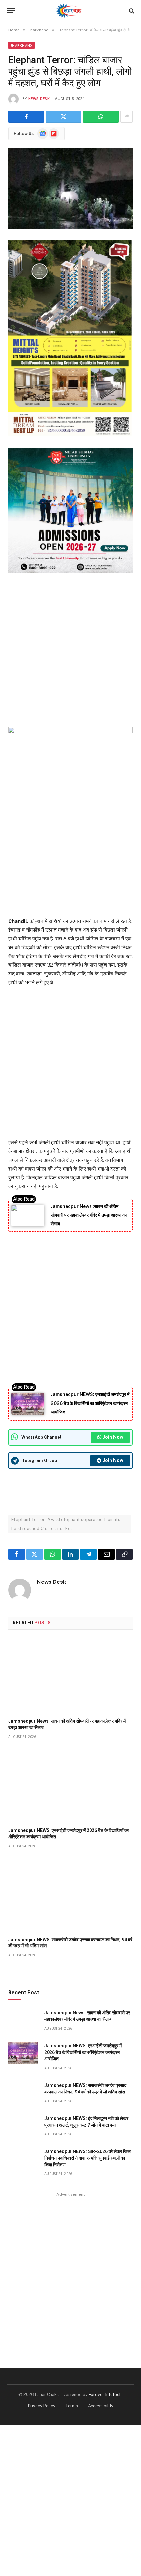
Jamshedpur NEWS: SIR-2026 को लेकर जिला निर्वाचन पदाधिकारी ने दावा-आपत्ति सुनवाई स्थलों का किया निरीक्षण (88, 2158)
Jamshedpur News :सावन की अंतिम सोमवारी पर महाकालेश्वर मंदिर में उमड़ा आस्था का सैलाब (89, 1215)
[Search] (131, 11)
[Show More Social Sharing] (127, 117)
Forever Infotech (105, 2394)
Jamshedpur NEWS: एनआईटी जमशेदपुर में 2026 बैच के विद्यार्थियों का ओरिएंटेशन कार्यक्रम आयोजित (90, 1403)
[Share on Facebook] (26, 117)
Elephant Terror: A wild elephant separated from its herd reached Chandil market (66, 1524)
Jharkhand (21, 45)
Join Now (113, 1437)
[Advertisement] (70, 648)
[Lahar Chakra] (71, 11)
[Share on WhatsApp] (101, 117)
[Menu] (11, 11)
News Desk (39, 99)
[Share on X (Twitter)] (63, 117)
